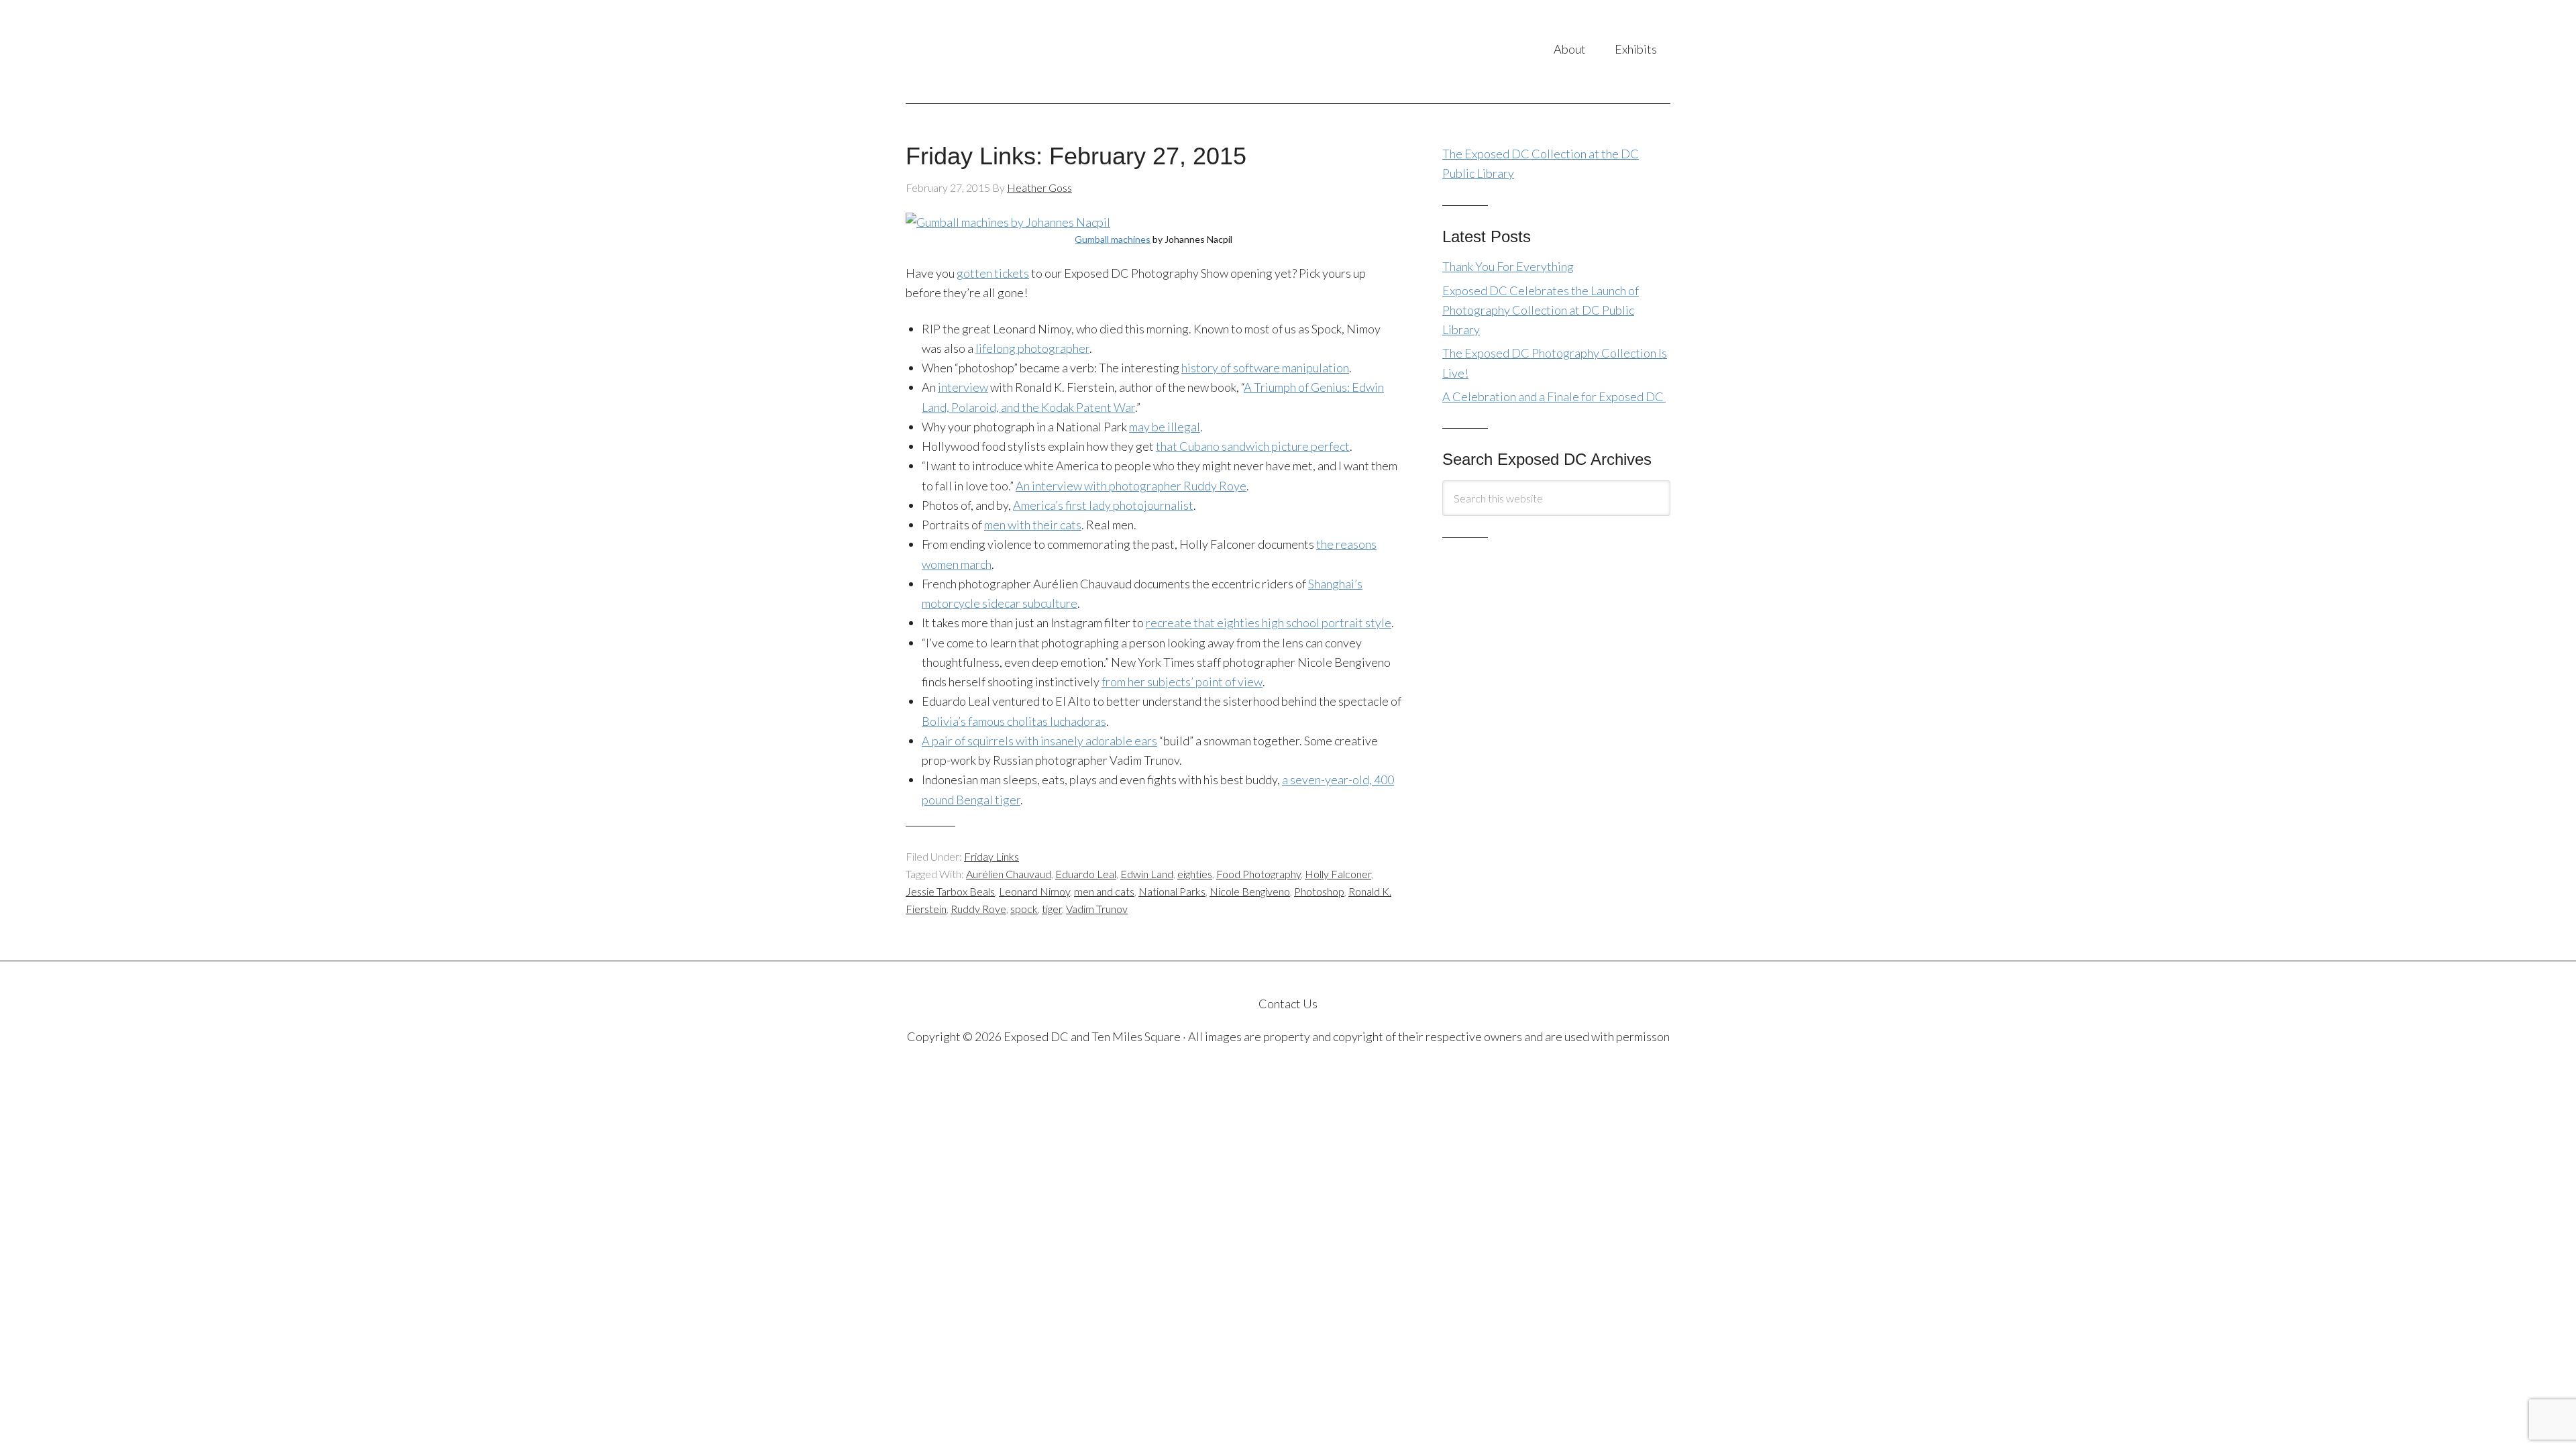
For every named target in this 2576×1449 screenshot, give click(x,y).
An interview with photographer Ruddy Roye (1131, 486)
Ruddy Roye (978, 909)
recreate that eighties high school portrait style (1269, 623)
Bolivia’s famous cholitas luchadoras (1014, 721)
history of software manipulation (1265, 368)
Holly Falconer (1338, 874)
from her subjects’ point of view (1182, 682)
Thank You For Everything (1508, 266)
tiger (1052, 909)
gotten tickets (993, 273)
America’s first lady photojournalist (1103, 505)
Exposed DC (1039, 52)
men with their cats (1033, 525)
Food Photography (1258, 874)
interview (963, 387)
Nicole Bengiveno (1250, 891)
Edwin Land (1147, 874)
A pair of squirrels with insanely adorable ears (1039, 741)
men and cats (1104, 891)
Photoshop (1319, 891)
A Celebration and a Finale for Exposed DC (1554, 396)
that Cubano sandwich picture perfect (1253, 446)
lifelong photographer (1032, 348)
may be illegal (1165, 427)
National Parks (1172, 891)
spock (1024, 909)
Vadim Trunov (1097, 909)
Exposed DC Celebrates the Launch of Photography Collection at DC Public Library (1541, 310)
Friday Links (991, 856)
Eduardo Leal (1086, 874)
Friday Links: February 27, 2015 (1076, 156)
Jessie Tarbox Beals (950, 891)
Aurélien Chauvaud (1009, 874)
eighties (1195, 874)
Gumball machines (1113, 239)
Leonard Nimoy (1034, 891)
